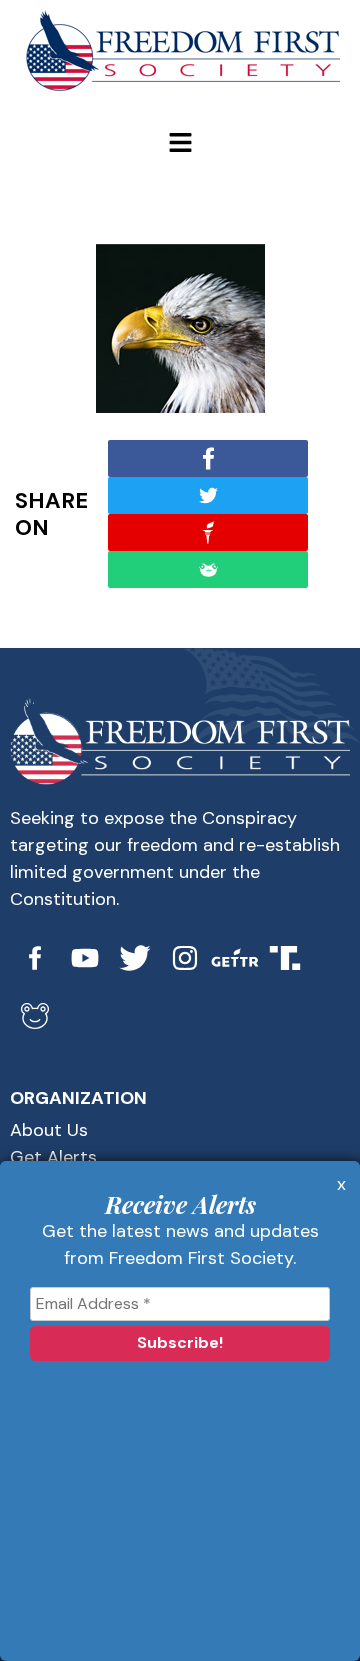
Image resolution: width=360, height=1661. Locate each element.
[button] (180, 144)
